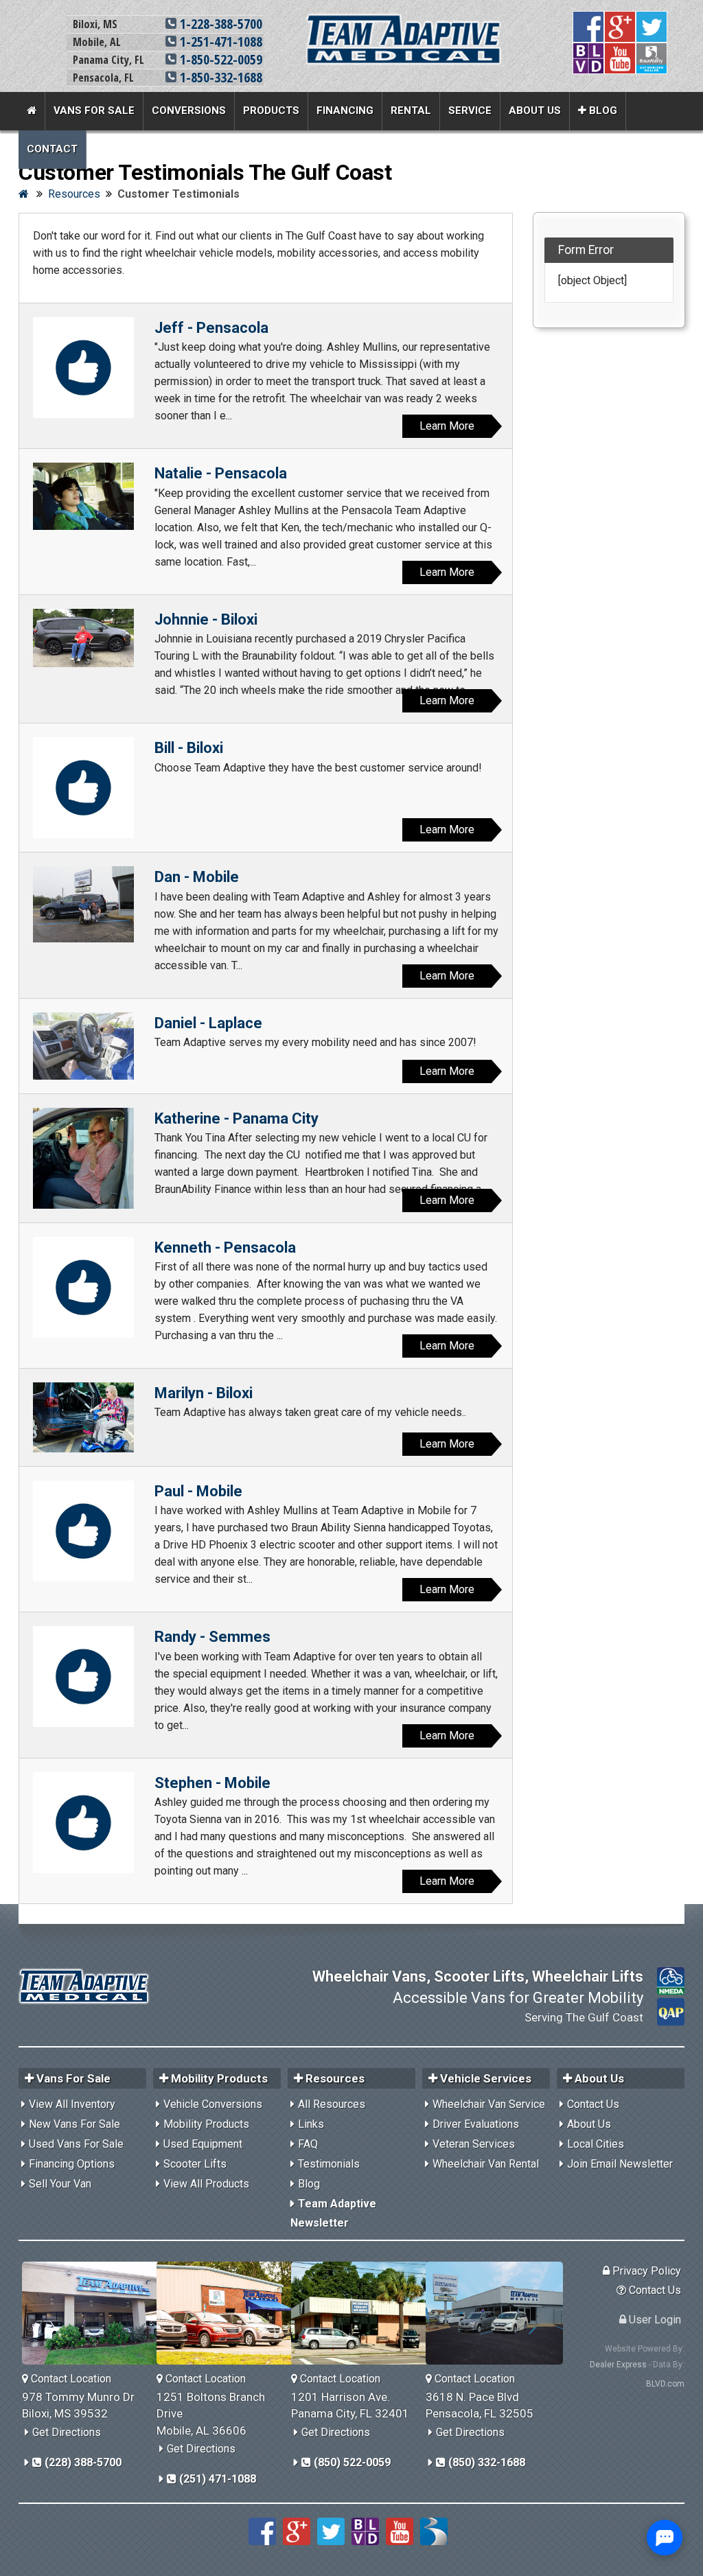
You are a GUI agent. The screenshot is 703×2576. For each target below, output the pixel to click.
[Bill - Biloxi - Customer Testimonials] (83, 788)
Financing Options (72, 2164)
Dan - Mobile (197, 877)
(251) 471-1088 (216, 2479)
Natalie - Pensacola (221, 473)
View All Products (206, 2184)
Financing (345, 111)
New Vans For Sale (74, 2124)
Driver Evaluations (476, 2124)
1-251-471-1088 (219, 42)
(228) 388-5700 (82, 2462)
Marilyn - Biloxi (204, 1393)
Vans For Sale (94, 111)
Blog (602, 111)
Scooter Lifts (195, 2164)
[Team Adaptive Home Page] (32, 111)
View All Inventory (72, 2104)
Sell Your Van (60, 2184)
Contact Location (70, 2379)
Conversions (189, 111)
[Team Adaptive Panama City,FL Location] (365, 2313)
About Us (535, 111)
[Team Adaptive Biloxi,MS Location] (96, 2313)
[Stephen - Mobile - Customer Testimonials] (83, 1823)
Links (311, 2124)
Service (470, 111)
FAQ (308, 2144)
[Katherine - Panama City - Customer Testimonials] (83, 1158)
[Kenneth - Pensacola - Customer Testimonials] (83, 1287)
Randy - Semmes (212, 1637)
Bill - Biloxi (189, 748)
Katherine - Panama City (237, 1118)
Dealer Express (618, 2365)
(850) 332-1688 (485, 2462)
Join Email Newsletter (620, 2164)
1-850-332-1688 (219, 77)
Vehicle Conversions (213, 2104)
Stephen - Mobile (212, 1783)
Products (271, 111)
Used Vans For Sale (76, 2144)
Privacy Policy (645, 2271)
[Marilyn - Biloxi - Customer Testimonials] (83, 1417)
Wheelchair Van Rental (486, 2164)
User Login (654, 2320)
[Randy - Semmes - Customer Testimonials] (83, 1676)
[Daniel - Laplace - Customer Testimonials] (83, 1046)
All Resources (332, 2104)
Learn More (447, 426)
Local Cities (596, 2144)
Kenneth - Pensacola (225, 1248)
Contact (52, 149)
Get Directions (67, 2432)
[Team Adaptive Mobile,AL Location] (230, 2313)
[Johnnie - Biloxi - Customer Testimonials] (83, 638)
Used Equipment (203, 2144)
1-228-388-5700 (219, 24)
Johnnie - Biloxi (206, 619)
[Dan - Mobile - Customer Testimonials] (83, 904)
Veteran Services (474, 2144)
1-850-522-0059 (219, 59)
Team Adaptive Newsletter (333, 2213)
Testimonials (329, 2164)
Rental (411, 111)
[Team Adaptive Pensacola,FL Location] (499, 2313)
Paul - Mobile (198, 1491)
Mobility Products (206, 2124)
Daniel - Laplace (208, 1023)
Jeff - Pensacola (211, 328)
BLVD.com (665, 2384)
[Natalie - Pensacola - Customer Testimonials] (83, 496)
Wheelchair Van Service (489, 2104)
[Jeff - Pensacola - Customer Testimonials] (83, 368)
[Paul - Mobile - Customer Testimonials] (83, 1531)
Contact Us (593, 2104)
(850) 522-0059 (351, 2462)
